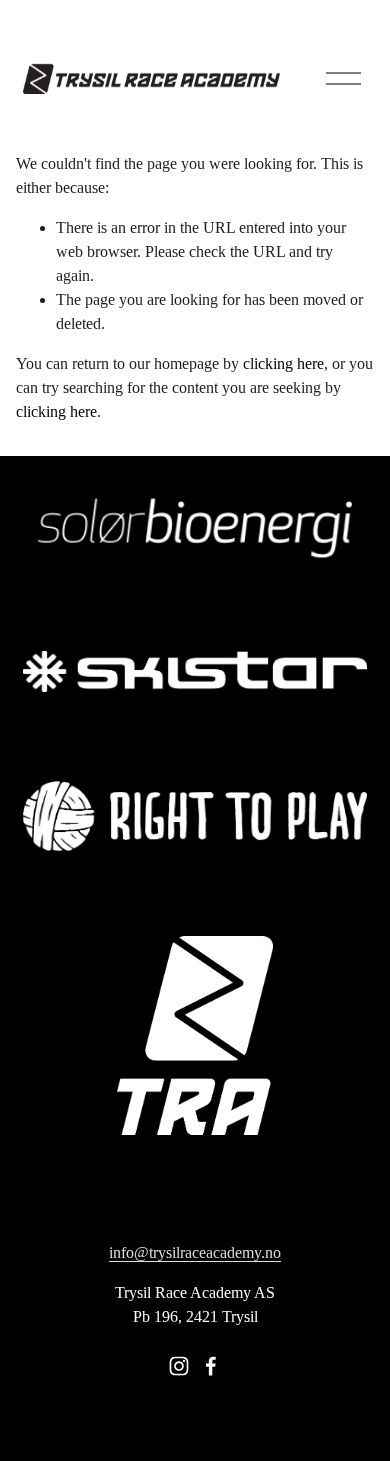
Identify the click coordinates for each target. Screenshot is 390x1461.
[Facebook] (211, 1366)
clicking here (283, 363)
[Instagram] (179, 1366)
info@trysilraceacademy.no (195, 1252)
